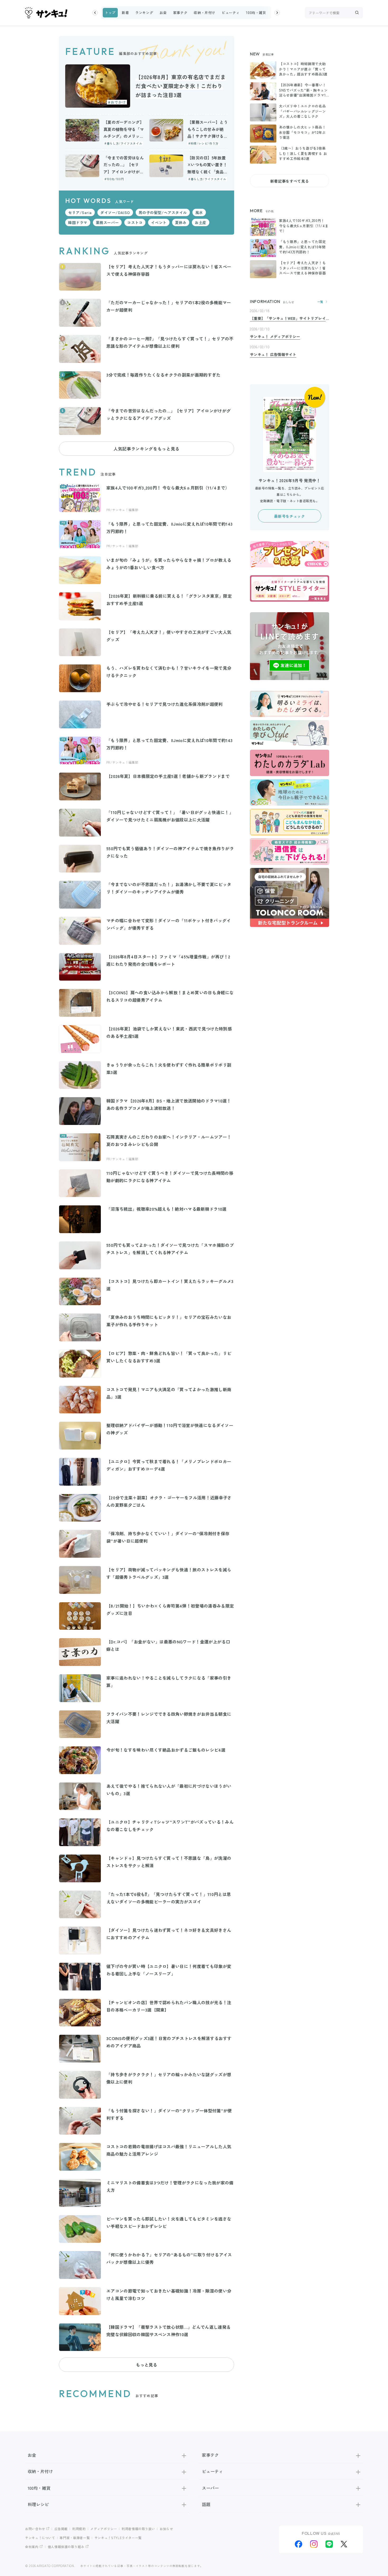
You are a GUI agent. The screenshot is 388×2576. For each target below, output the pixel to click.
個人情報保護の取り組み (66, 2547)
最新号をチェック (289, 516)
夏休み (181, 222)
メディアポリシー (104, 2529)
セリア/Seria (80, 212)
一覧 (320, 302)
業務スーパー (107, 222)
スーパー (210, 2488)
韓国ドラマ (78, 222)
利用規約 (79, 2529)
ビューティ (231, 13)
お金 (163, 13)
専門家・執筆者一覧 (75, 2538)
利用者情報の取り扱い (138, 2529)
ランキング (144, 13)
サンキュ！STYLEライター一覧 (118, 2538)
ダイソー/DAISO (115, 212)
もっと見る (146, 2365)
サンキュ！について (40, 2538)
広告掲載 (61, 2529)
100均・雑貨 (256, 13)
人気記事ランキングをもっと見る (146, 449)
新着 (125, 13)
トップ (110, 13)
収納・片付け (205, 13)
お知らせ (166, 2529)
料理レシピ (38, 2504)
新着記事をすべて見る (290, 181)
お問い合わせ (35, 2529)
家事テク (180, 13)
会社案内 (32, 2547)
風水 (199, 212)
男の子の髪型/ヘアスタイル (163, 212)
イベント (159, 222)
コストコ (135, 222)
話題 (206, 2504)
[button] (95, 13)
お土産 (201, 222)
